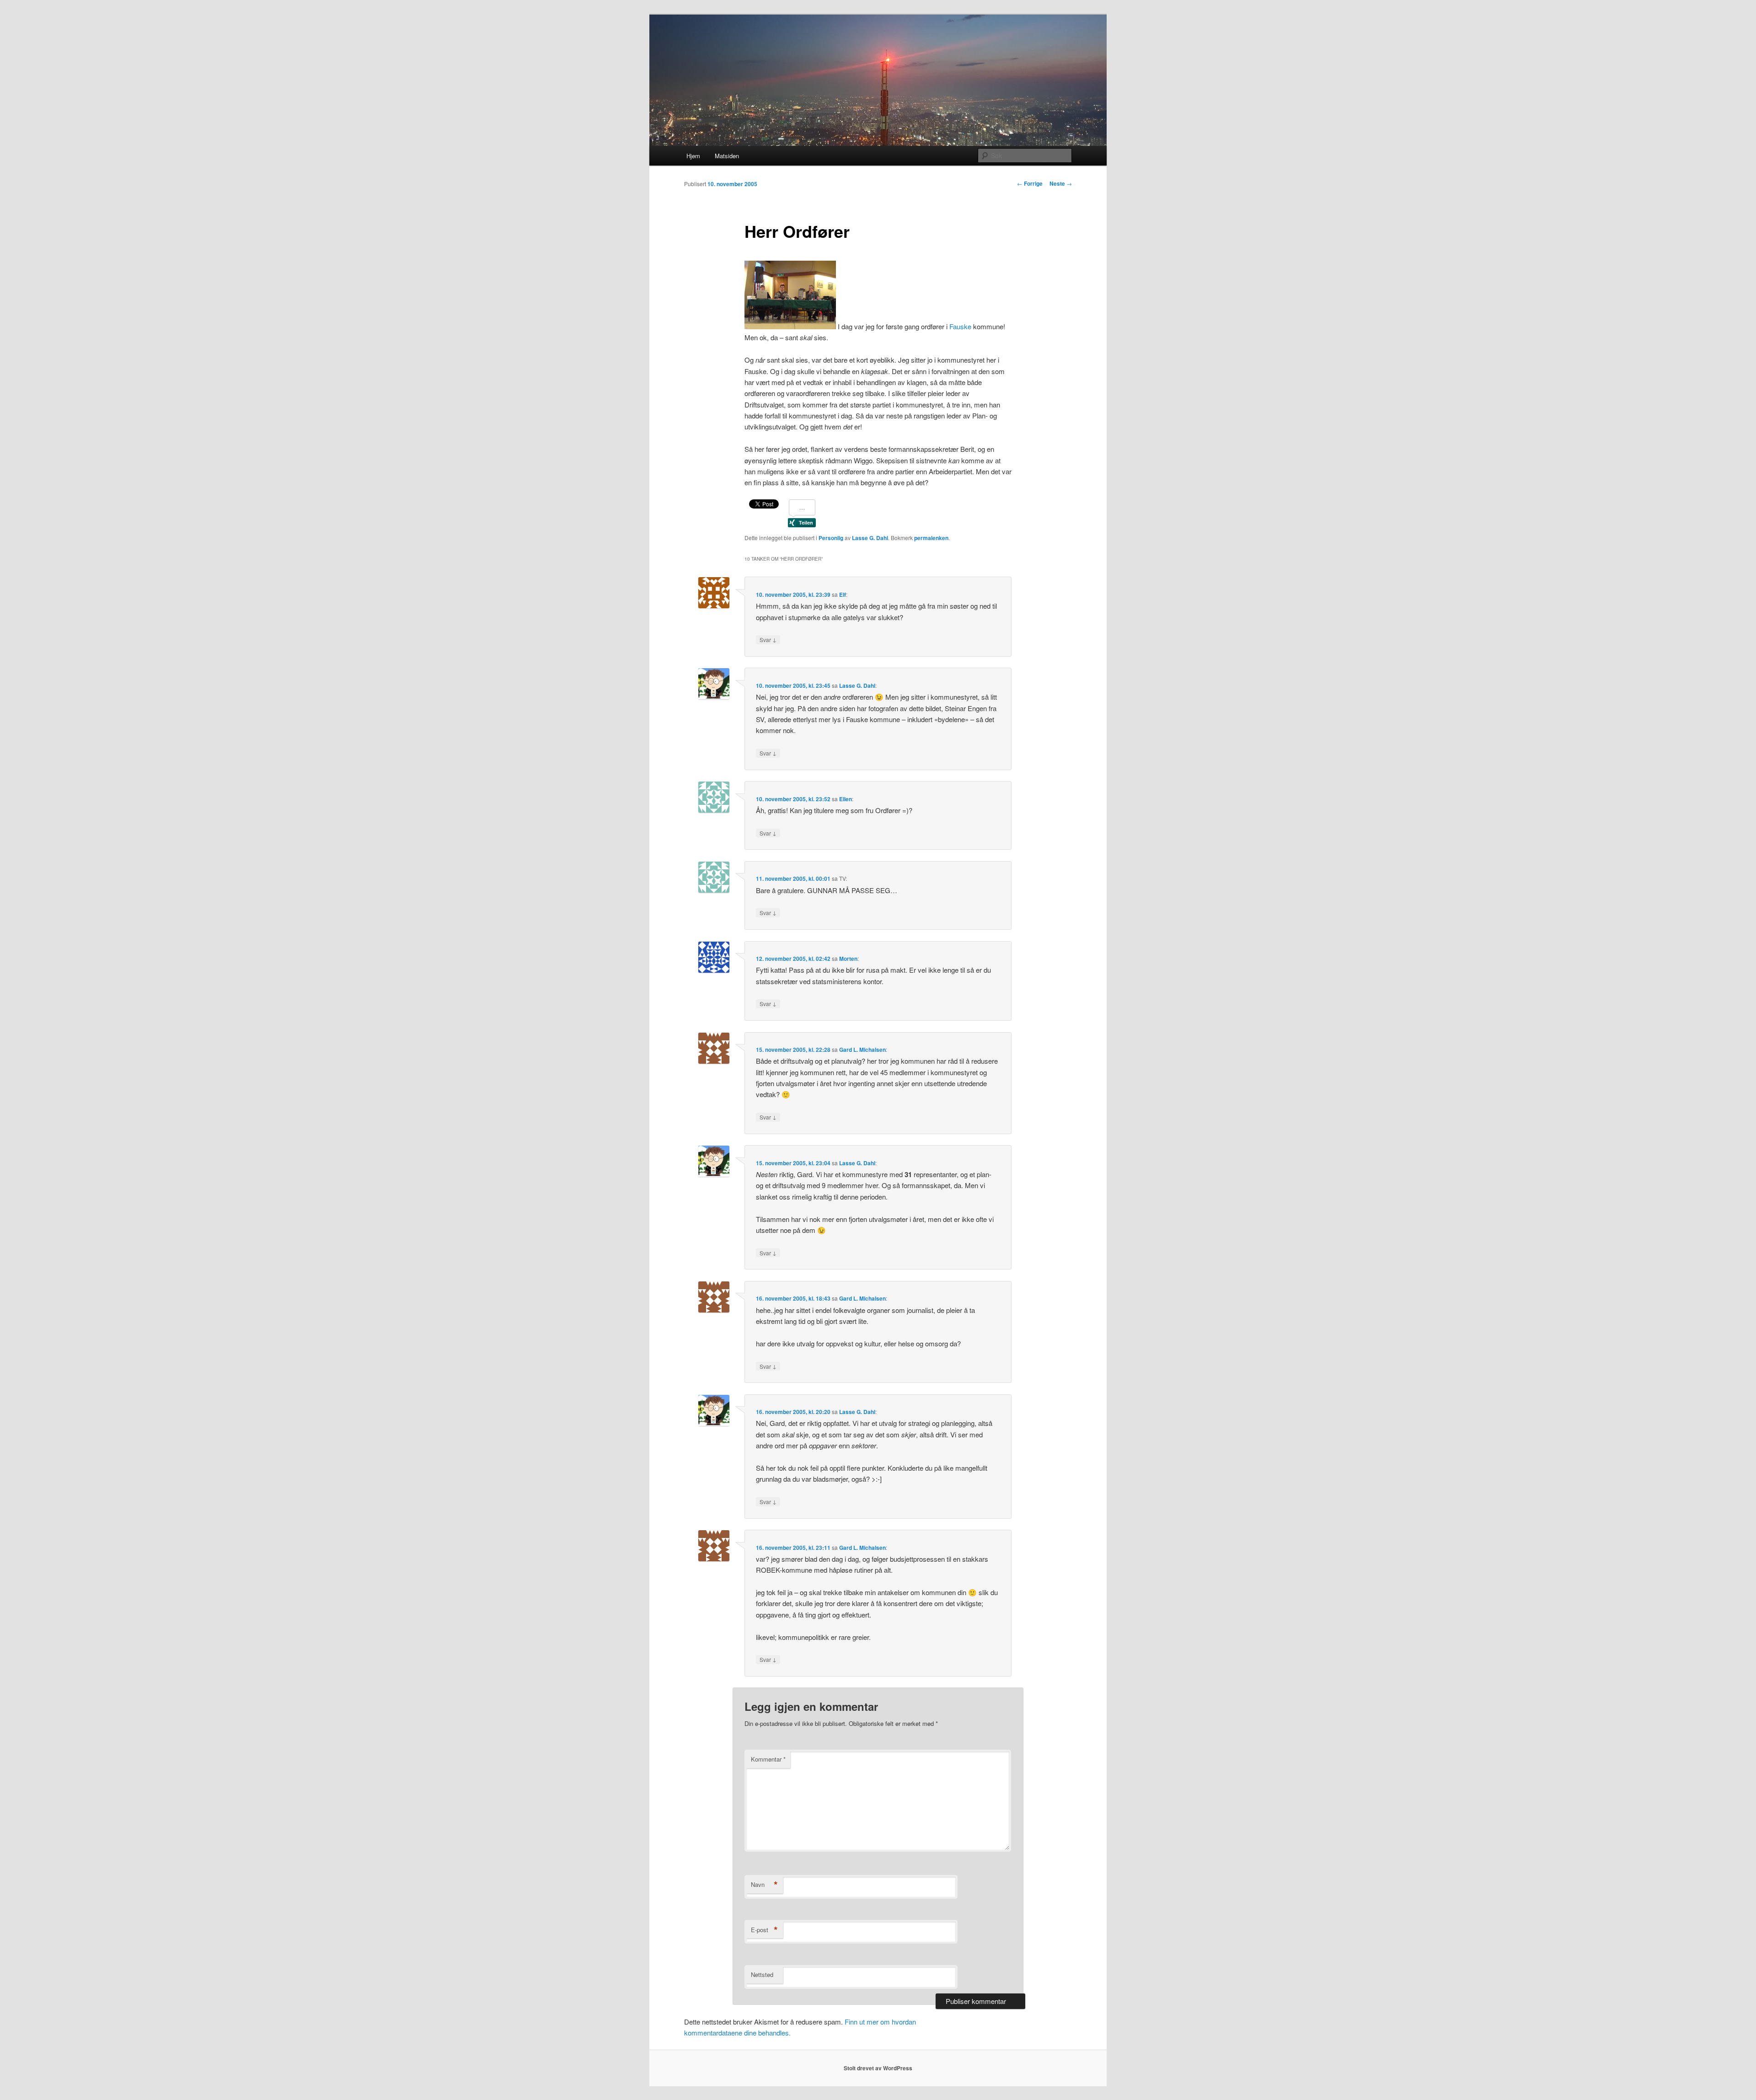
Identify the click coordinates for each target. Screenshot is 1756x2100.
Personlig (831, 538)
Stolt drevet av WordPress (878, 2068)
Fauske (960, 326)
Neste (1061, 183)
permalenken (931, 538)
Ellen (846, 799)
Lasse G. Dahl (870, 538)
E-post (764, 1930)
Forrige (1030, 183)
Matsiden (727, 156)
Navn (764, 1885)
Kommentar (768, 1759)
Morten (848, 959)
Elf (843, 595)
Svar (768, 639)
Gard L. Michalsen (862, 1050)
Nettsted (762, 1974)
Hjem (693, 156)
